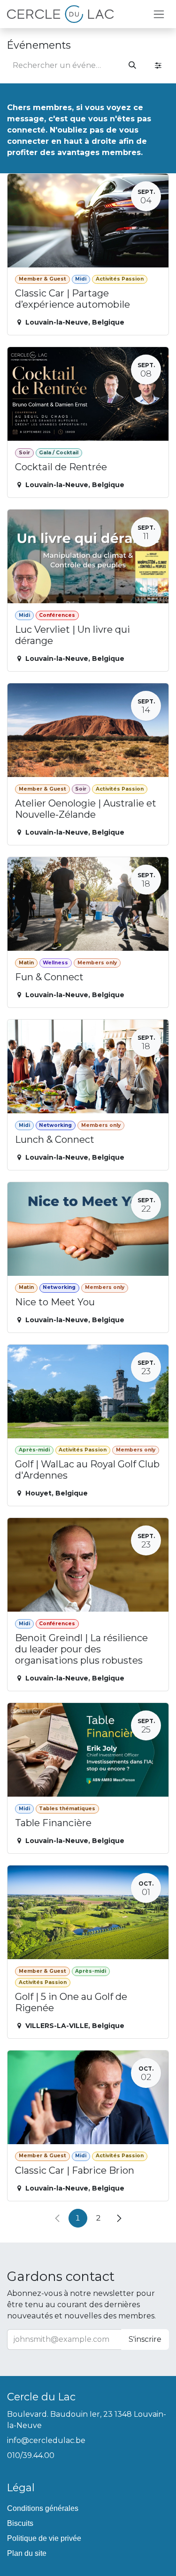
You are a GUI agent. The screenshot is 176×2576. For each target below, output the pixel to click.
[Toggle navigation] (159, 14)
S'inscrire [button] (145, 2339)
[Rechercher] (132, 66)
